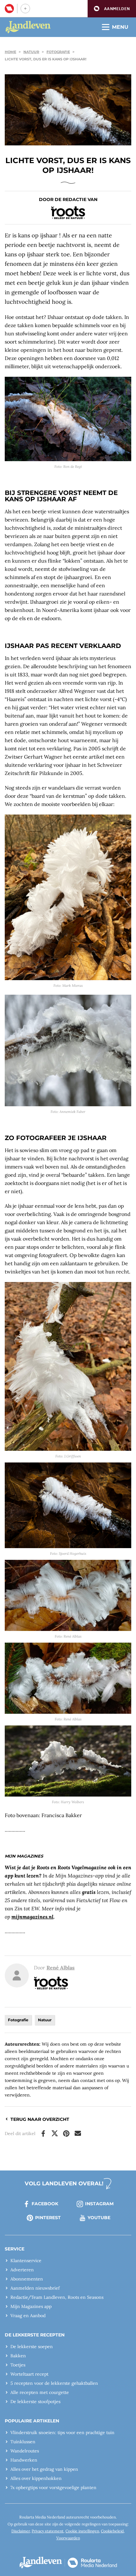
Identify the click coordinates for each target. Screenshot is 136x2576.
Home (10, 52)
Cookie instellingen (82, 2531)
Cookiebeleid (112, 2531)
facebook (45, 2204)
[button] (112, 9)
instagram (99, 2204)
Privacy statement (48, 2531)
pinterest (48, 2218)
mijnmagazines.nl (32, 1917)
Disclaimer (21, 2531)
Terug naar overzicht (40, 2119)
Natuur (31, 52)
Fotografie (58, 52)
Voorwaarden (68, 2538)
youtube (99, 2218)
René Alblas (61, 1968)
